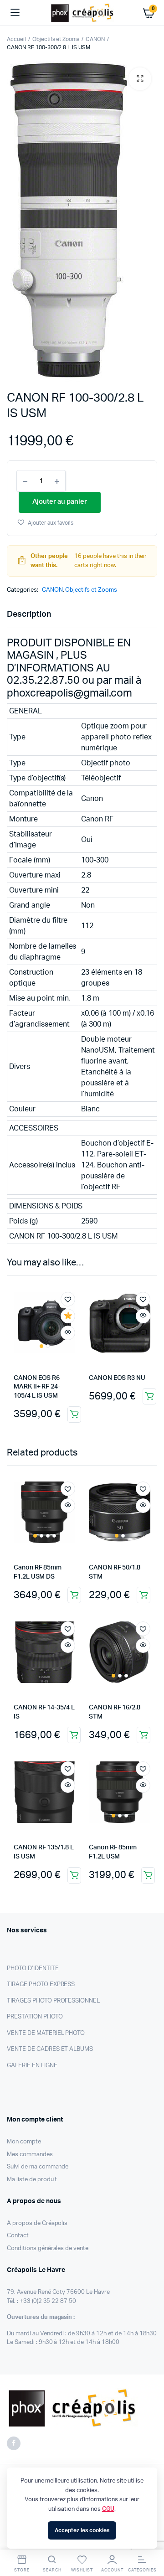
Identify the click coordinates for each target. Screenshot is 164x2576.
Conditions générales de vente (48, 2248)
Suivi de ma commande (38, 2167)
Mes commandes (30, 2155)
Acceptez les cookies (82, 2530)
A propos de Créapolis (37, 2223)
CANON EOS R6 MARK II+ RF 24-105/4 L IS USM (37, 1387)
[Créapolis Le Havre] (82, 13)
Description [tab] (29, 614)
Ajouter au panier (74, 1414)
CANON (95, 39)
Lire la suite (74, 1595)
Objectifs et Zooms (56, 39)
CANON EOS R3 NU (117, 1378)
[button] (140, 79)
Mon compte (24, 2142)
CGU (108, 2509)
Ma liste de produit (32, 2180)
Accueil (16, 39)
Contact (18, 2236)
